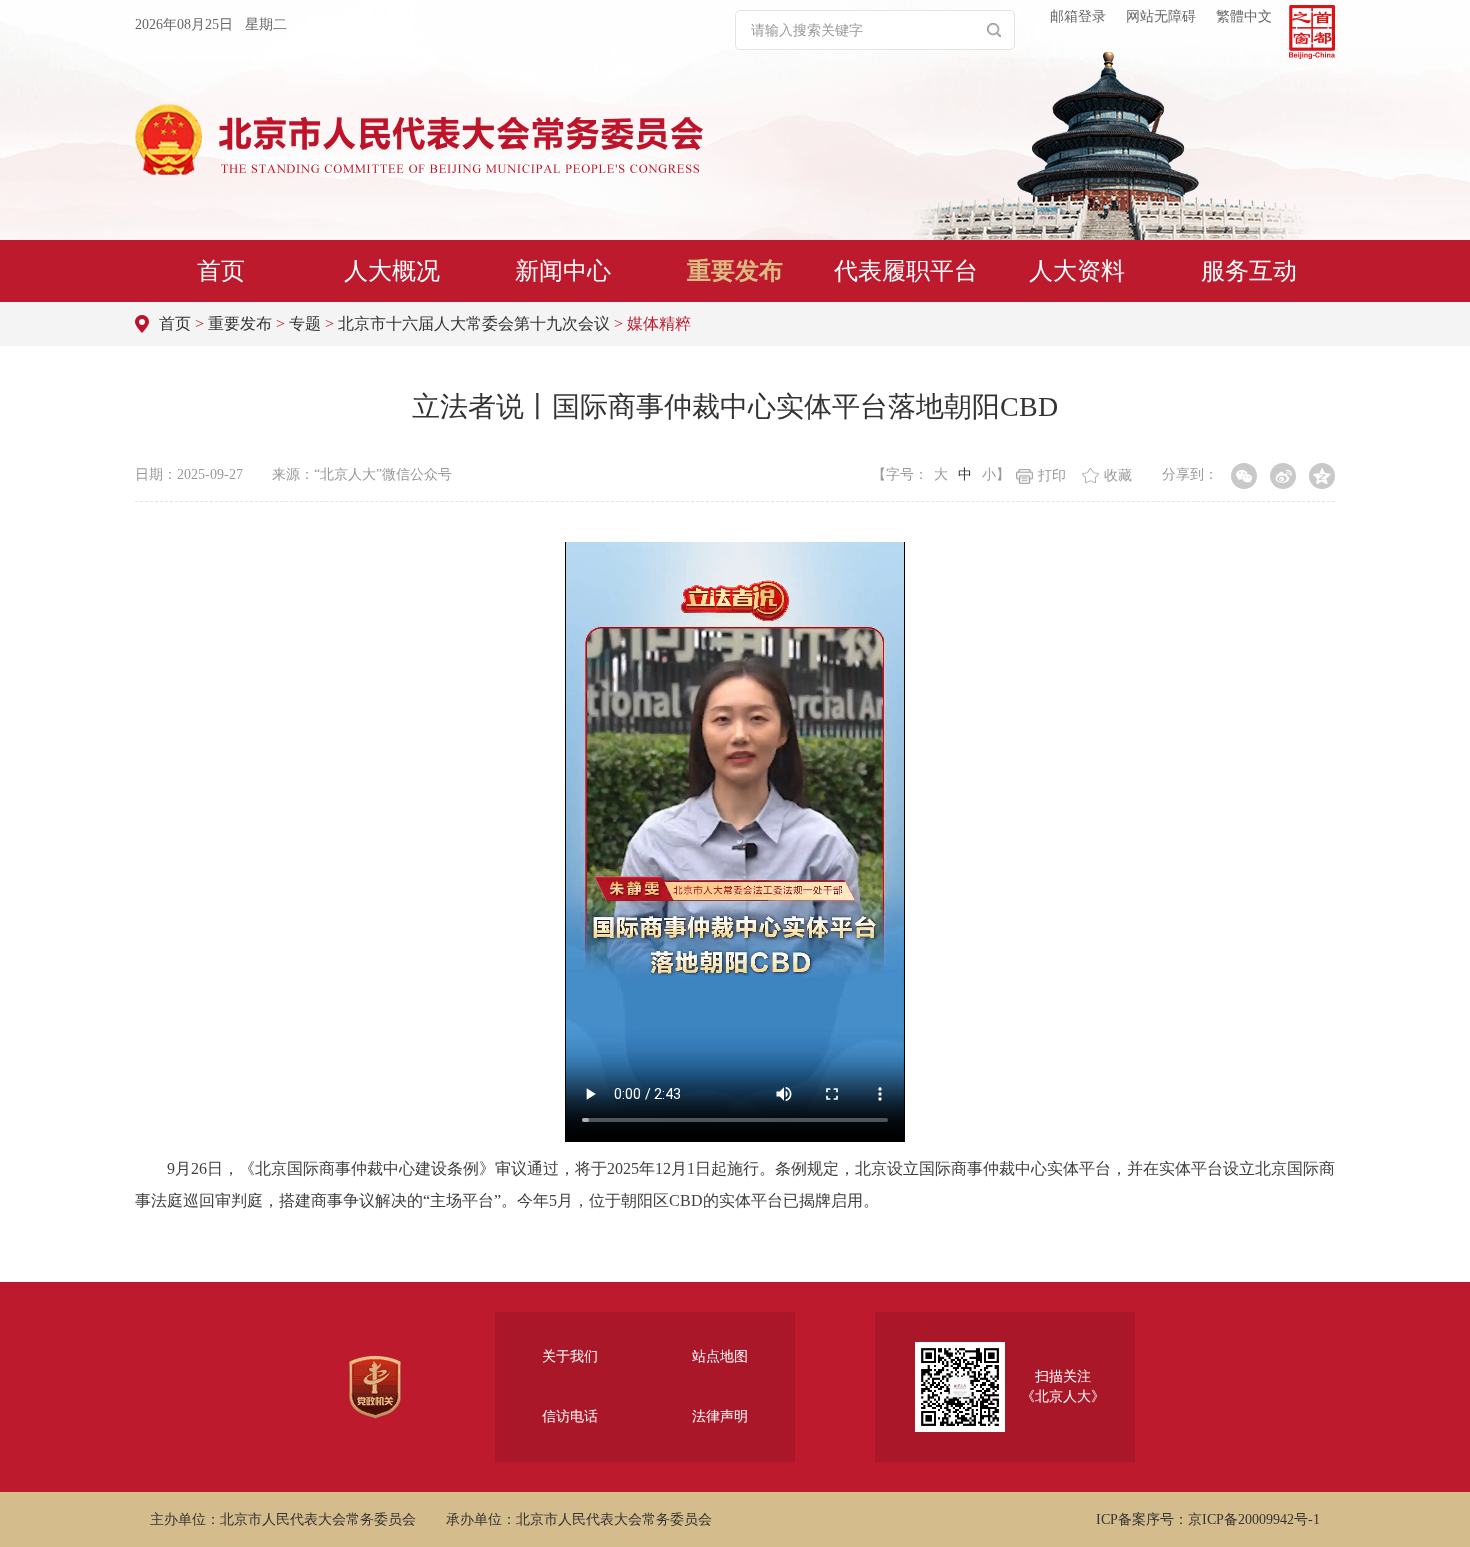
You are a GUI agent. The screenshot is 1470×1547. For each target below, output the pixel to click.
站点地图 (720, 1356)
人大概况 (392, 271)
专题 (305, 323)
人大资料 (1077, 271)
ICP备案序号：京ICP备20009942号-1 (1208, 1519)
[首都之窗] (1312, 32)
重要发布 (735, 271)
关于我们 (570, 1356)
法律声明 (720, 1416)
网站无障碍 (1161, 16)
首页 (221, 271)
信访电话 (570, 1416)
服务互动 (1249, 271)
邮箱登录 (1078, 16)
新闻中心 (563, 271)
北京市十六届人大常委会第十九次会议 (474, 323)
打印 (1052, 475)
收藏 (1118, 475)
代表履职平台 (906, 271)
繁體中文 (1244, 16)
